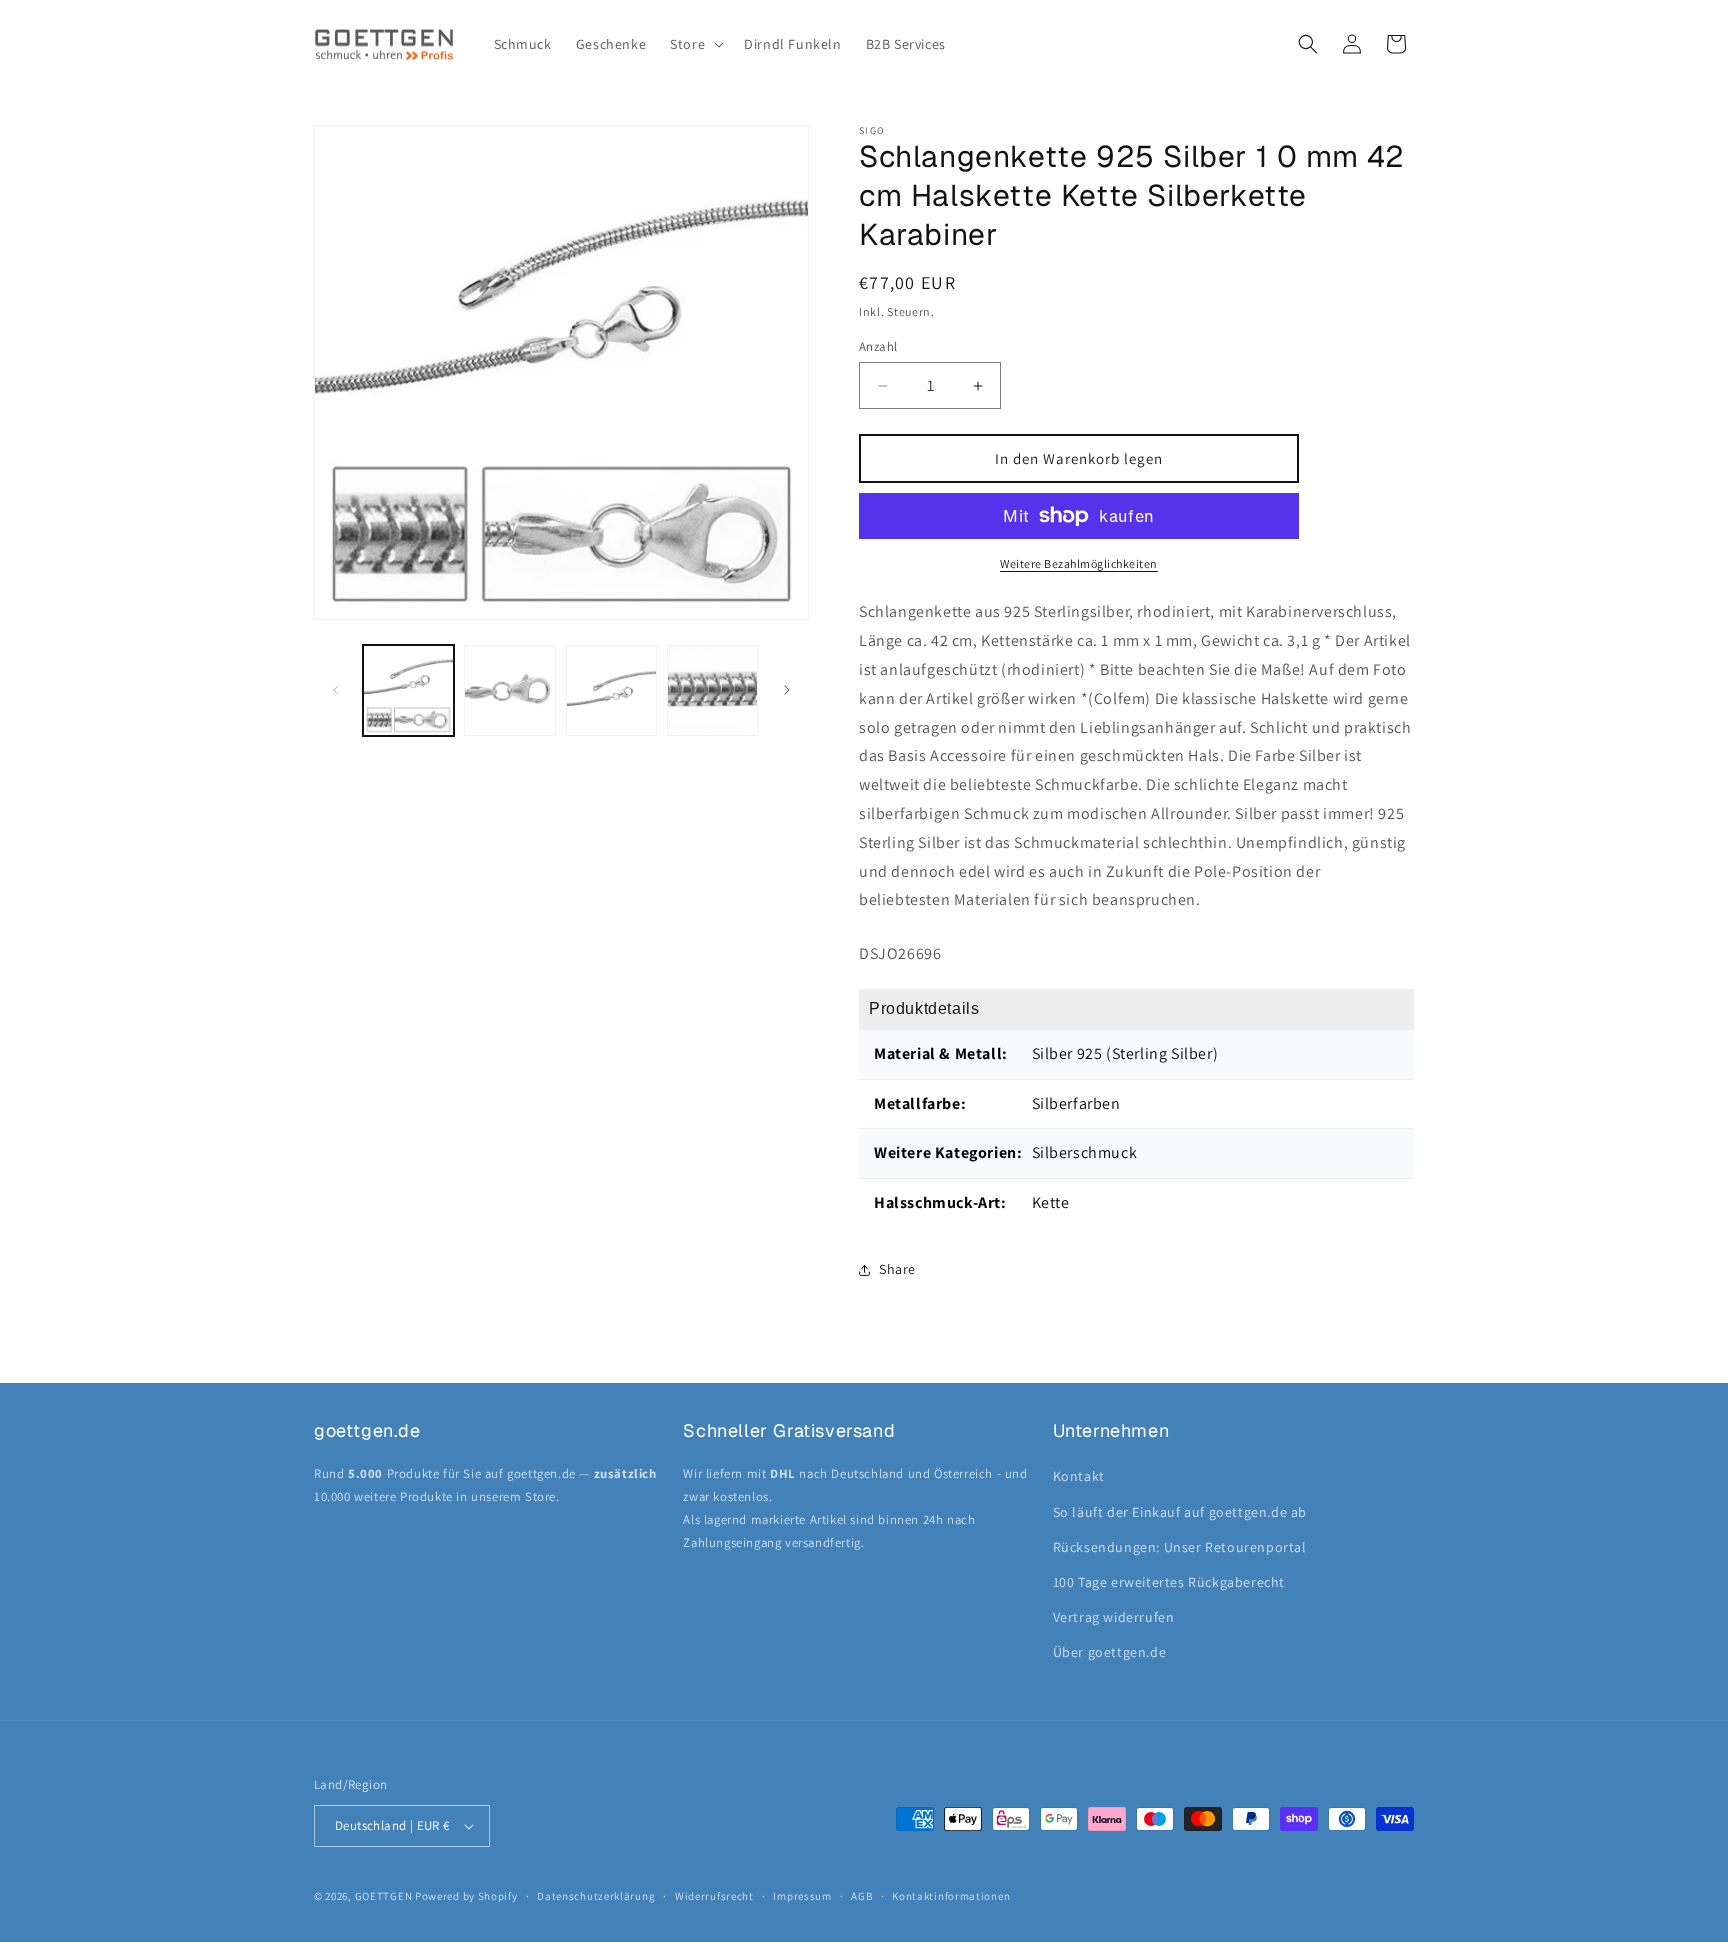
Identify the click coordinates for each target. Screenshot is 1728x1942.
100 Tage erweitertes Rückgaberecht (1169, 1582)
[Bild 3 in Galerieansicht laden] (611, 690)
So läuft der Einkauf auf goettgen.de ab (1180, 1512)
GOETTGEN (384, 1896)
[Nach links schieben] (336, 690)
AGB (861, 1896)
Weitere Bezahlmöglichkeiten (1079, 563)
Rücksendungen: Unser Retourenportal (1180, 1547)
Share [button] (897, 1269)
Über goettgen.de (1110, 1652)
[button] (695, 44)
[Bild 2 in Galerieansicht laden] (509, 690)
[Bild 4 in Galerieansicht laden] (712, 690)
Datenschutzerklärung (596, 1896)
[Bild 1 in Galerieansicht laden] (408, 690)
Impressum (802, 1896)
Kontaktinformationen (951, 1896)
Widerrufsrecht (714, 1896)
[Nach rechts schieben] (787, 690)
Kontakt (1079, 1476)
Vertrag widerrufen (1114, 1617)
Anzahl (878, 346)
